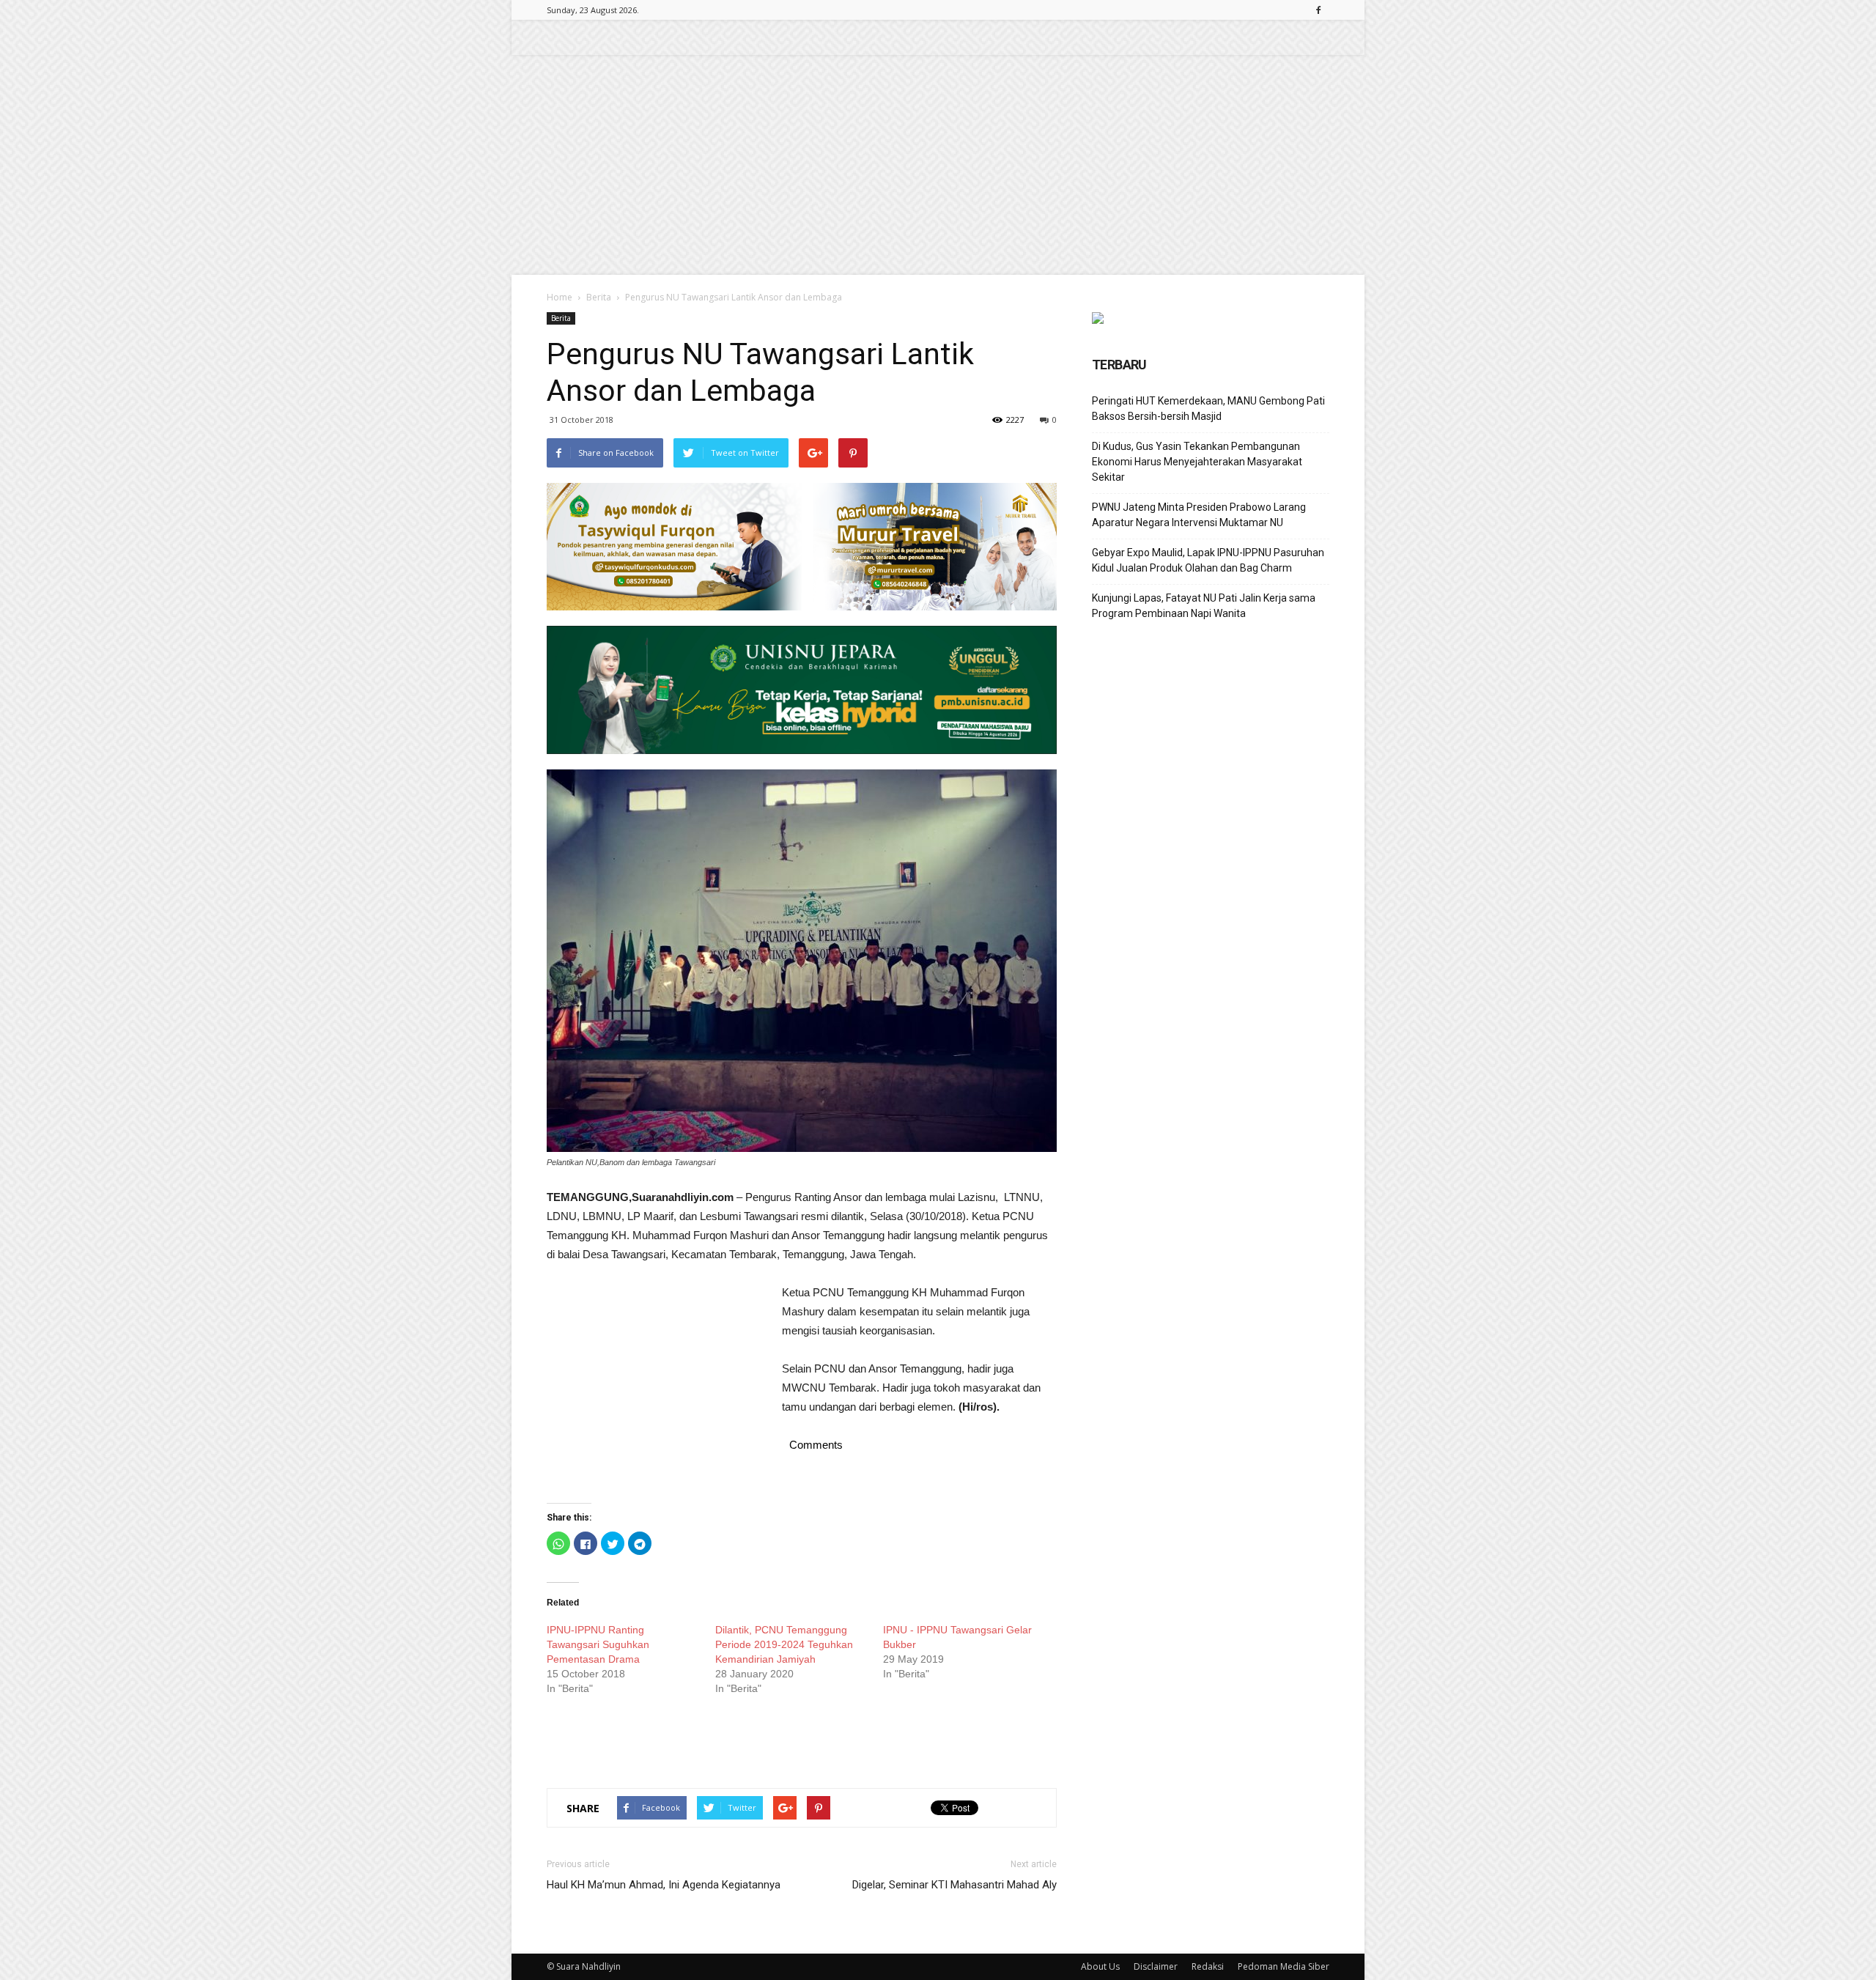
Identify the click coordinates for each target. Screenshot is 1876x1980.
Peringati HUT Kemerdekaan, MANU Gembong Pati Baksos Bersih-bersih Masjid (1208, 409)
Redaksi (1208, 1966)
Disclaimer (1156, 1966)
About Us (1100, 1966)
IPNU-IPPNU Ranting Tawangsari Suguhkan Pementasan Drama (598, 1644)
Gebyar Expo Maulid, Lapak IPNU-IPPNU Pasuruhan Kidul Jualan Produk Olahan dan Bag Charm (1208, 560)
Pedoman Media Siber (1284, 1966)
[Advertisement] (938, 165)
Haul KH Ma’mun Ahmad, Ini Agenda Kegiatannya (664, 1885)
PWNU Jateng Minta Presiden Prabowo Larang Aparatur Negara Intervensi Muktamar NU (1199, 515)
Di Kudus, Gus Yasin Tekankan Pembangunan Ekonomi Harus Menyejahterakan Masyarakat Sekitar (1197, 462)
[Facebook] (1318, 10)
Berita (599, 297)
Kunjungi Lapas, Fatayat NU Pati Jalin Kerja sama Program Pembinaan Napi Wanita (1204, 606)
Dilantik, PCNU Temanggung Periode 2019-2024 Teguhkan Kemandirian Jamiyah (784, 1644)
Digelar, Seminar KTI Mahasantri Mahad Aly (954, 1885)
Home (560, 297)
